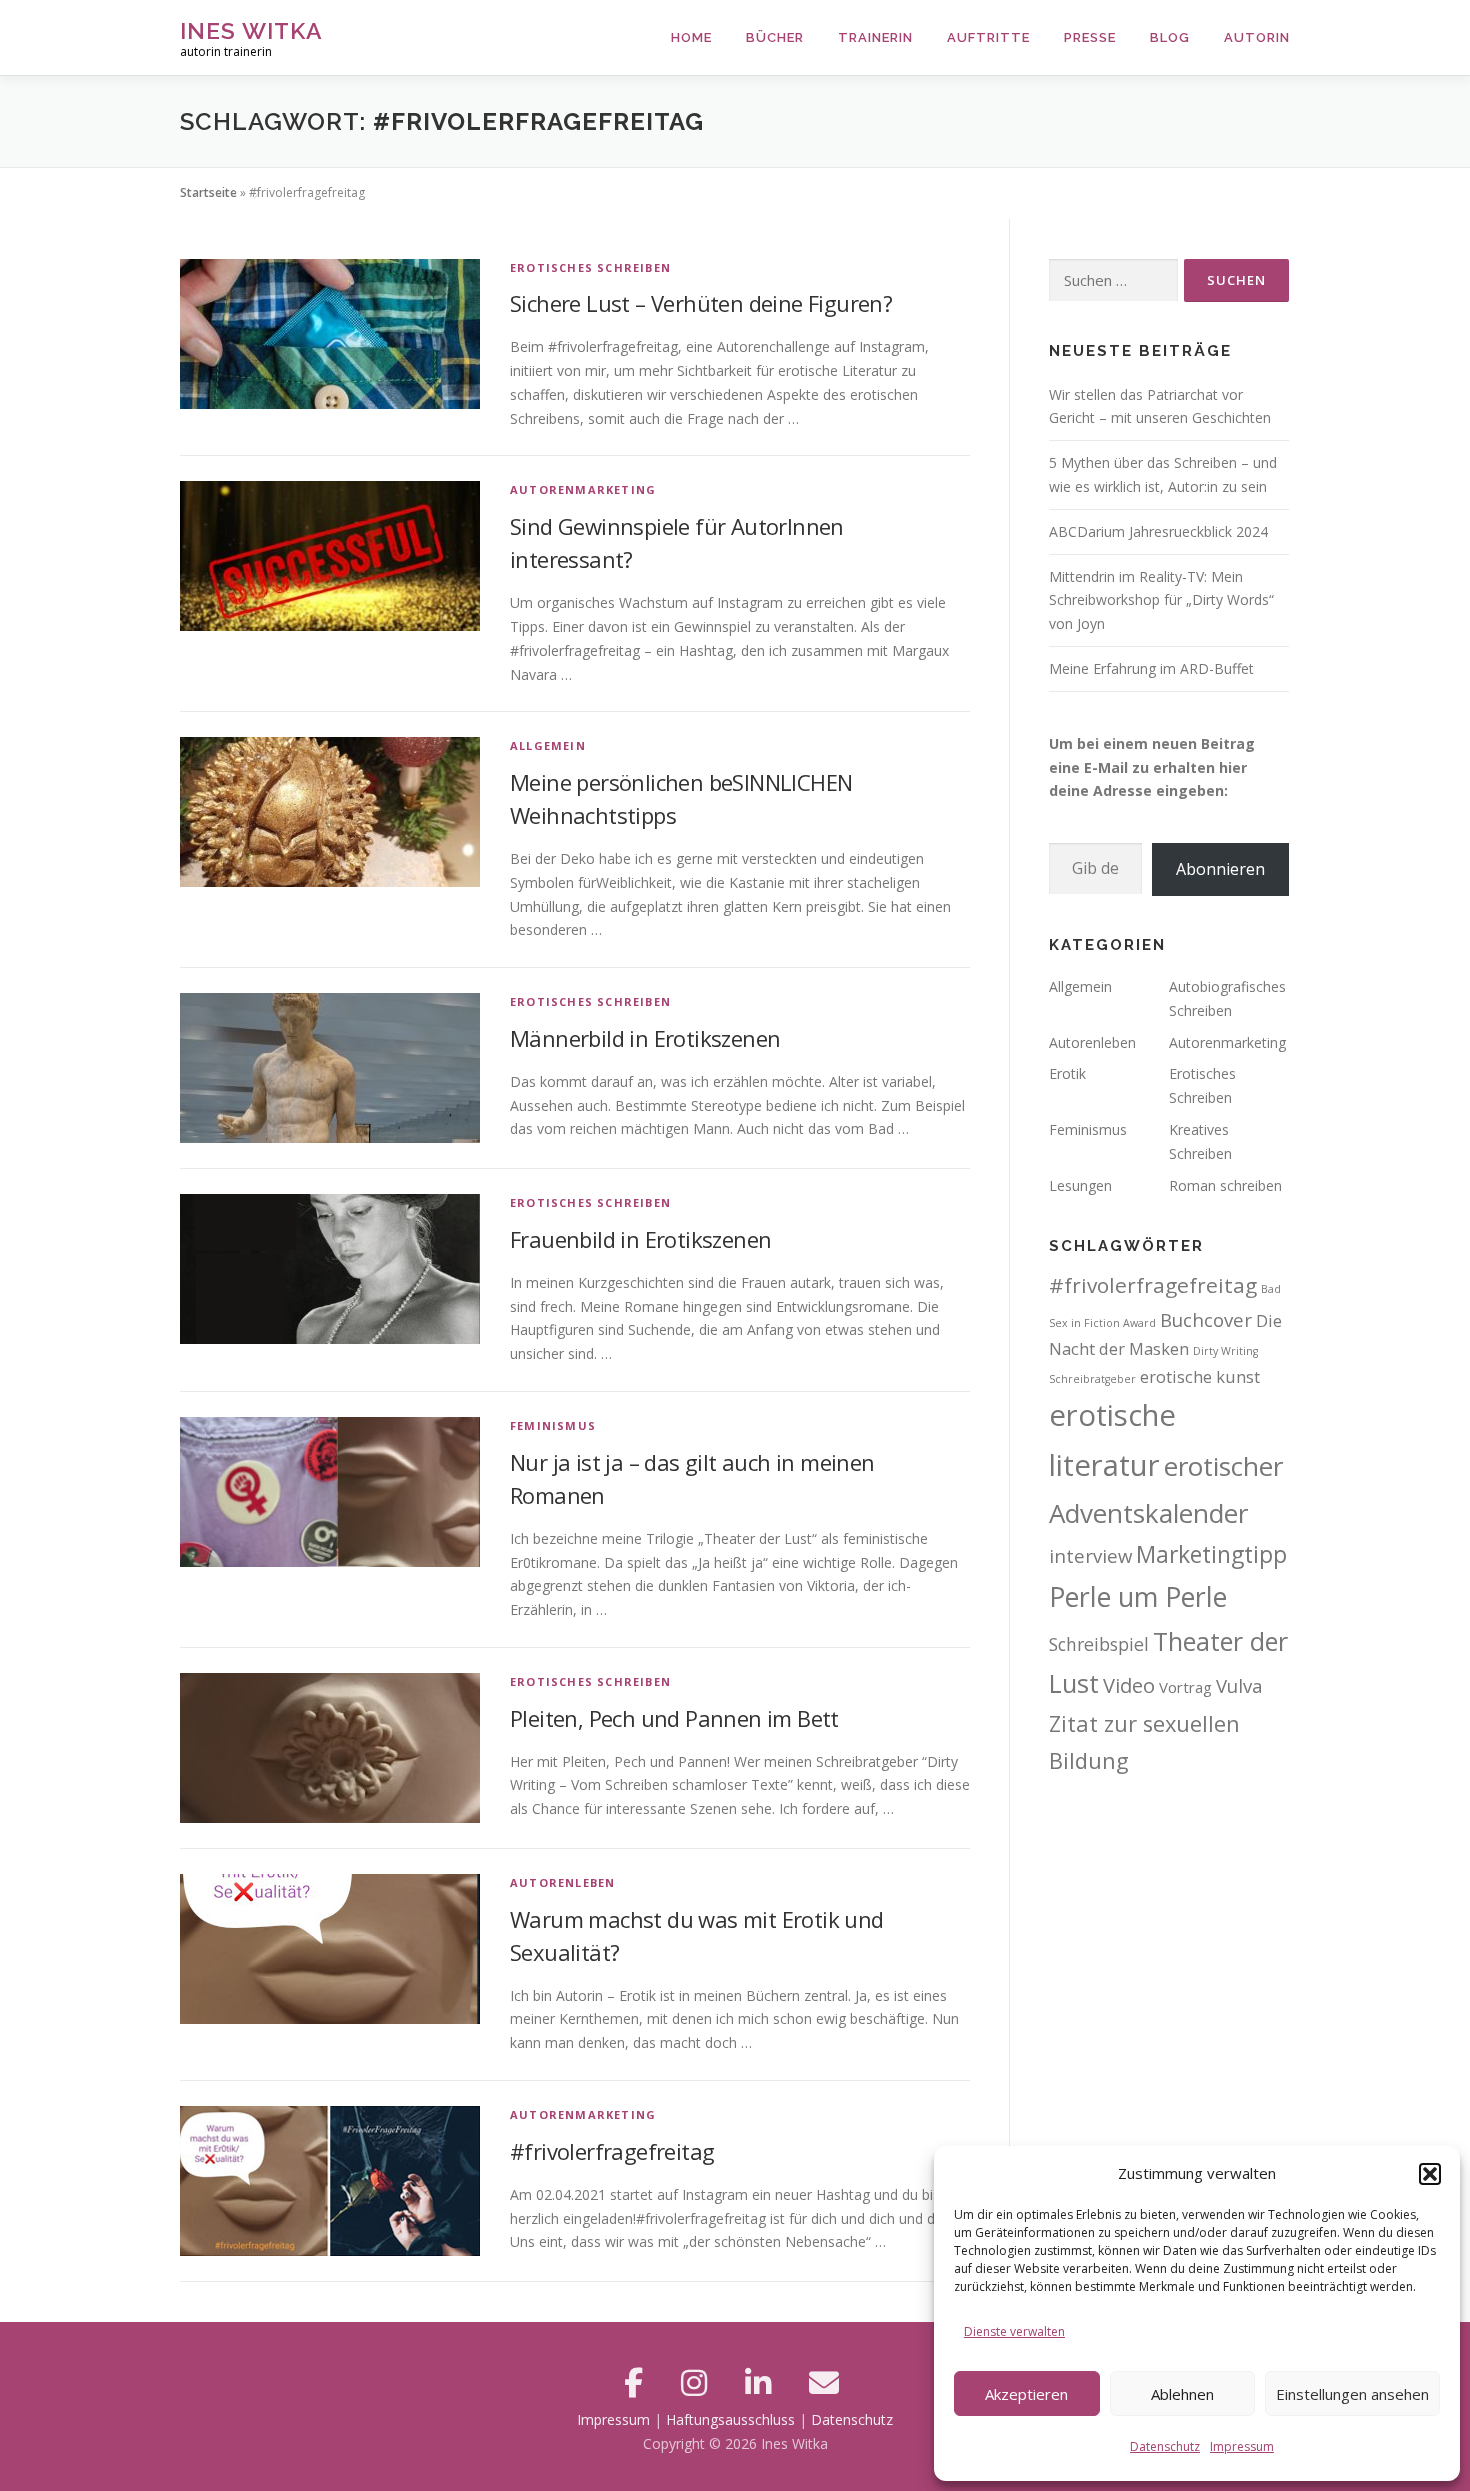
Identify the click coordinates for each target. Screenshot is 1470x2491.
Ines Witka (251, 30)
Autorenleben (562, 1882)
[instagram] (698, 2382)
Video (1129, 1685)
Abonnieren (1220, 869)
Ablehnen (1182, 2394)
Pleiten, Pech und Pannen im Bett (674, 1718)
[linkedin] (762, 2382)
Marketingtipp (1211, 1554)
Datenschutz (1165, 2446)
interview (1090, 1555)
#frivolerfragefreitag (612, 2151)
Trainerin (875, 37)
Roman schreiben (1225, 1185)
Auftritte (988, 37)
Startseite (208, 192)
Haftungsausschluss (730, 2419)
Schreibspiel (1099, 1644)
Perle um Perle (1138, 1596)
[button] (1430, 2174)
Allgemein (548, 745)
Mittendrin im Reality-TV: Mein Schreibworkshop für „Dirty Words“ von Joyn (1161, 600)
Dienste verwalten (1014, 2331)
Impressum (1242, 2446)
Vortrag (1185, 1687)
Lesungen (1080, 1185)
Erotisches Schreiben (590, 267)
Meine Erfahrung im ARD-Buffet (1151, 668)
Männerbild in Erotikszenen (645, 1038)
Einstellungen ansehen (1352, 2394)
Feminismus (553, 1425)
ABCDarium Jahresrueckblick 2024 (1158, 531)
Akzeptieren (1026, 2394)
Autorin (1257, 37)
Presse (1090, 37)
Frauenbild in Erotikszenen (640, 1239)
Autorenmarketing (583, 489)
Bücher (775, 37)
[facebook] (637, 2382)
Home (691, 37)
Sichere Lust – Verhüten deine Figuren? (701, 303)
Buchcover (1206, 1319)
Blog (1170, 37)
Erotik (1067, 1073)
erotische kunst (1200, 1376)
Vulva (1239, 1685)
